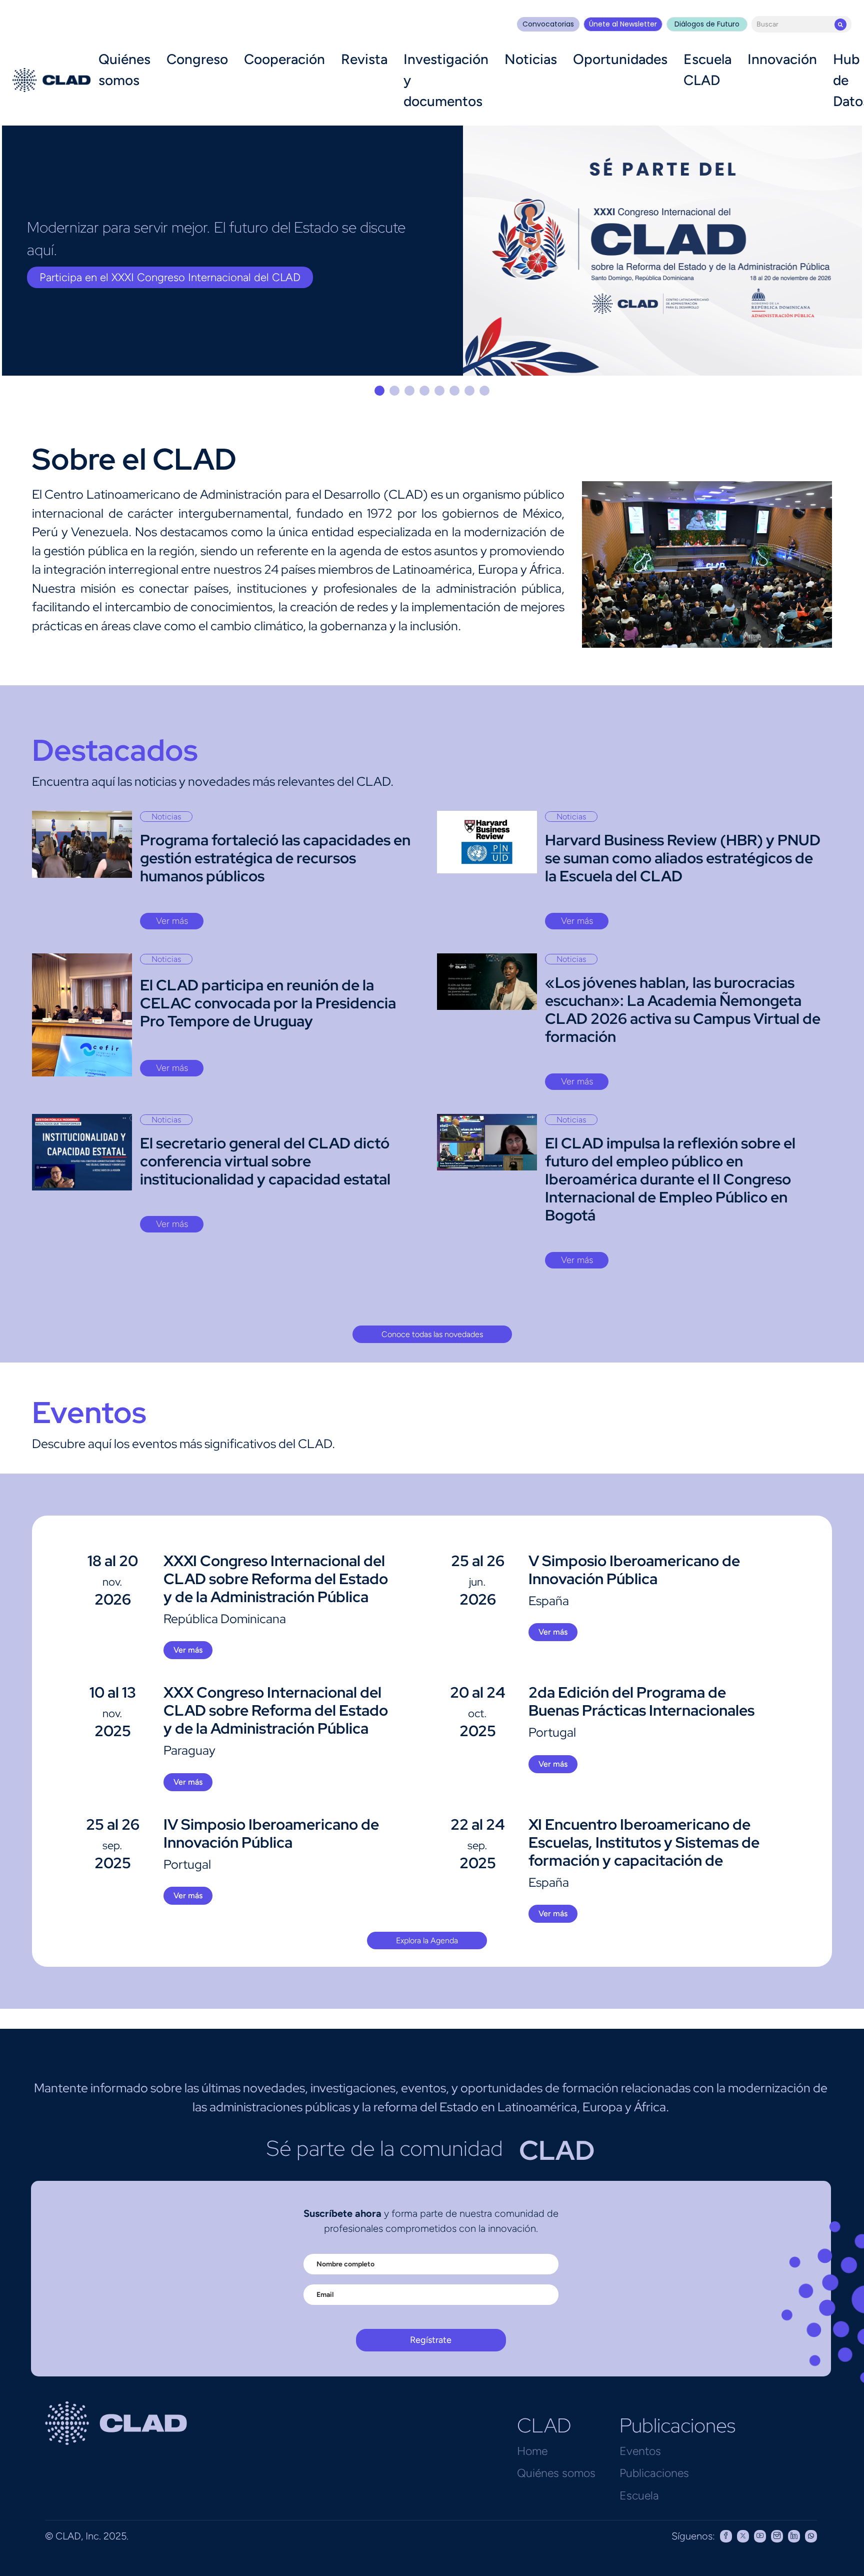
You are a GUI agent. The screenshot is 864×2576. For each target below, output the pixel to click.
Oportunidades (620, 59)
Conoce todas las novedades (432, 1334)
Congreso (197, 59)
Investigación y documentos (446, 80)
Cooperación (284, 59)
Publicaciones (654, 2473)
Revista (364, 59)
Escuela (639, 2495)
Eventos (640, 2451)
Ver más (172, 921)
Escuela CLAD (707, 70)
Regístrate (431, 2340)
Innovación (782, 59)
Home (532, 2451)
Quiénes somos (124, 70)
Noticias (531, 59)
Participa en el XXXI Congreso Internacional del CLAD (170, 277)
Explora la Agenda (427, 1941)
